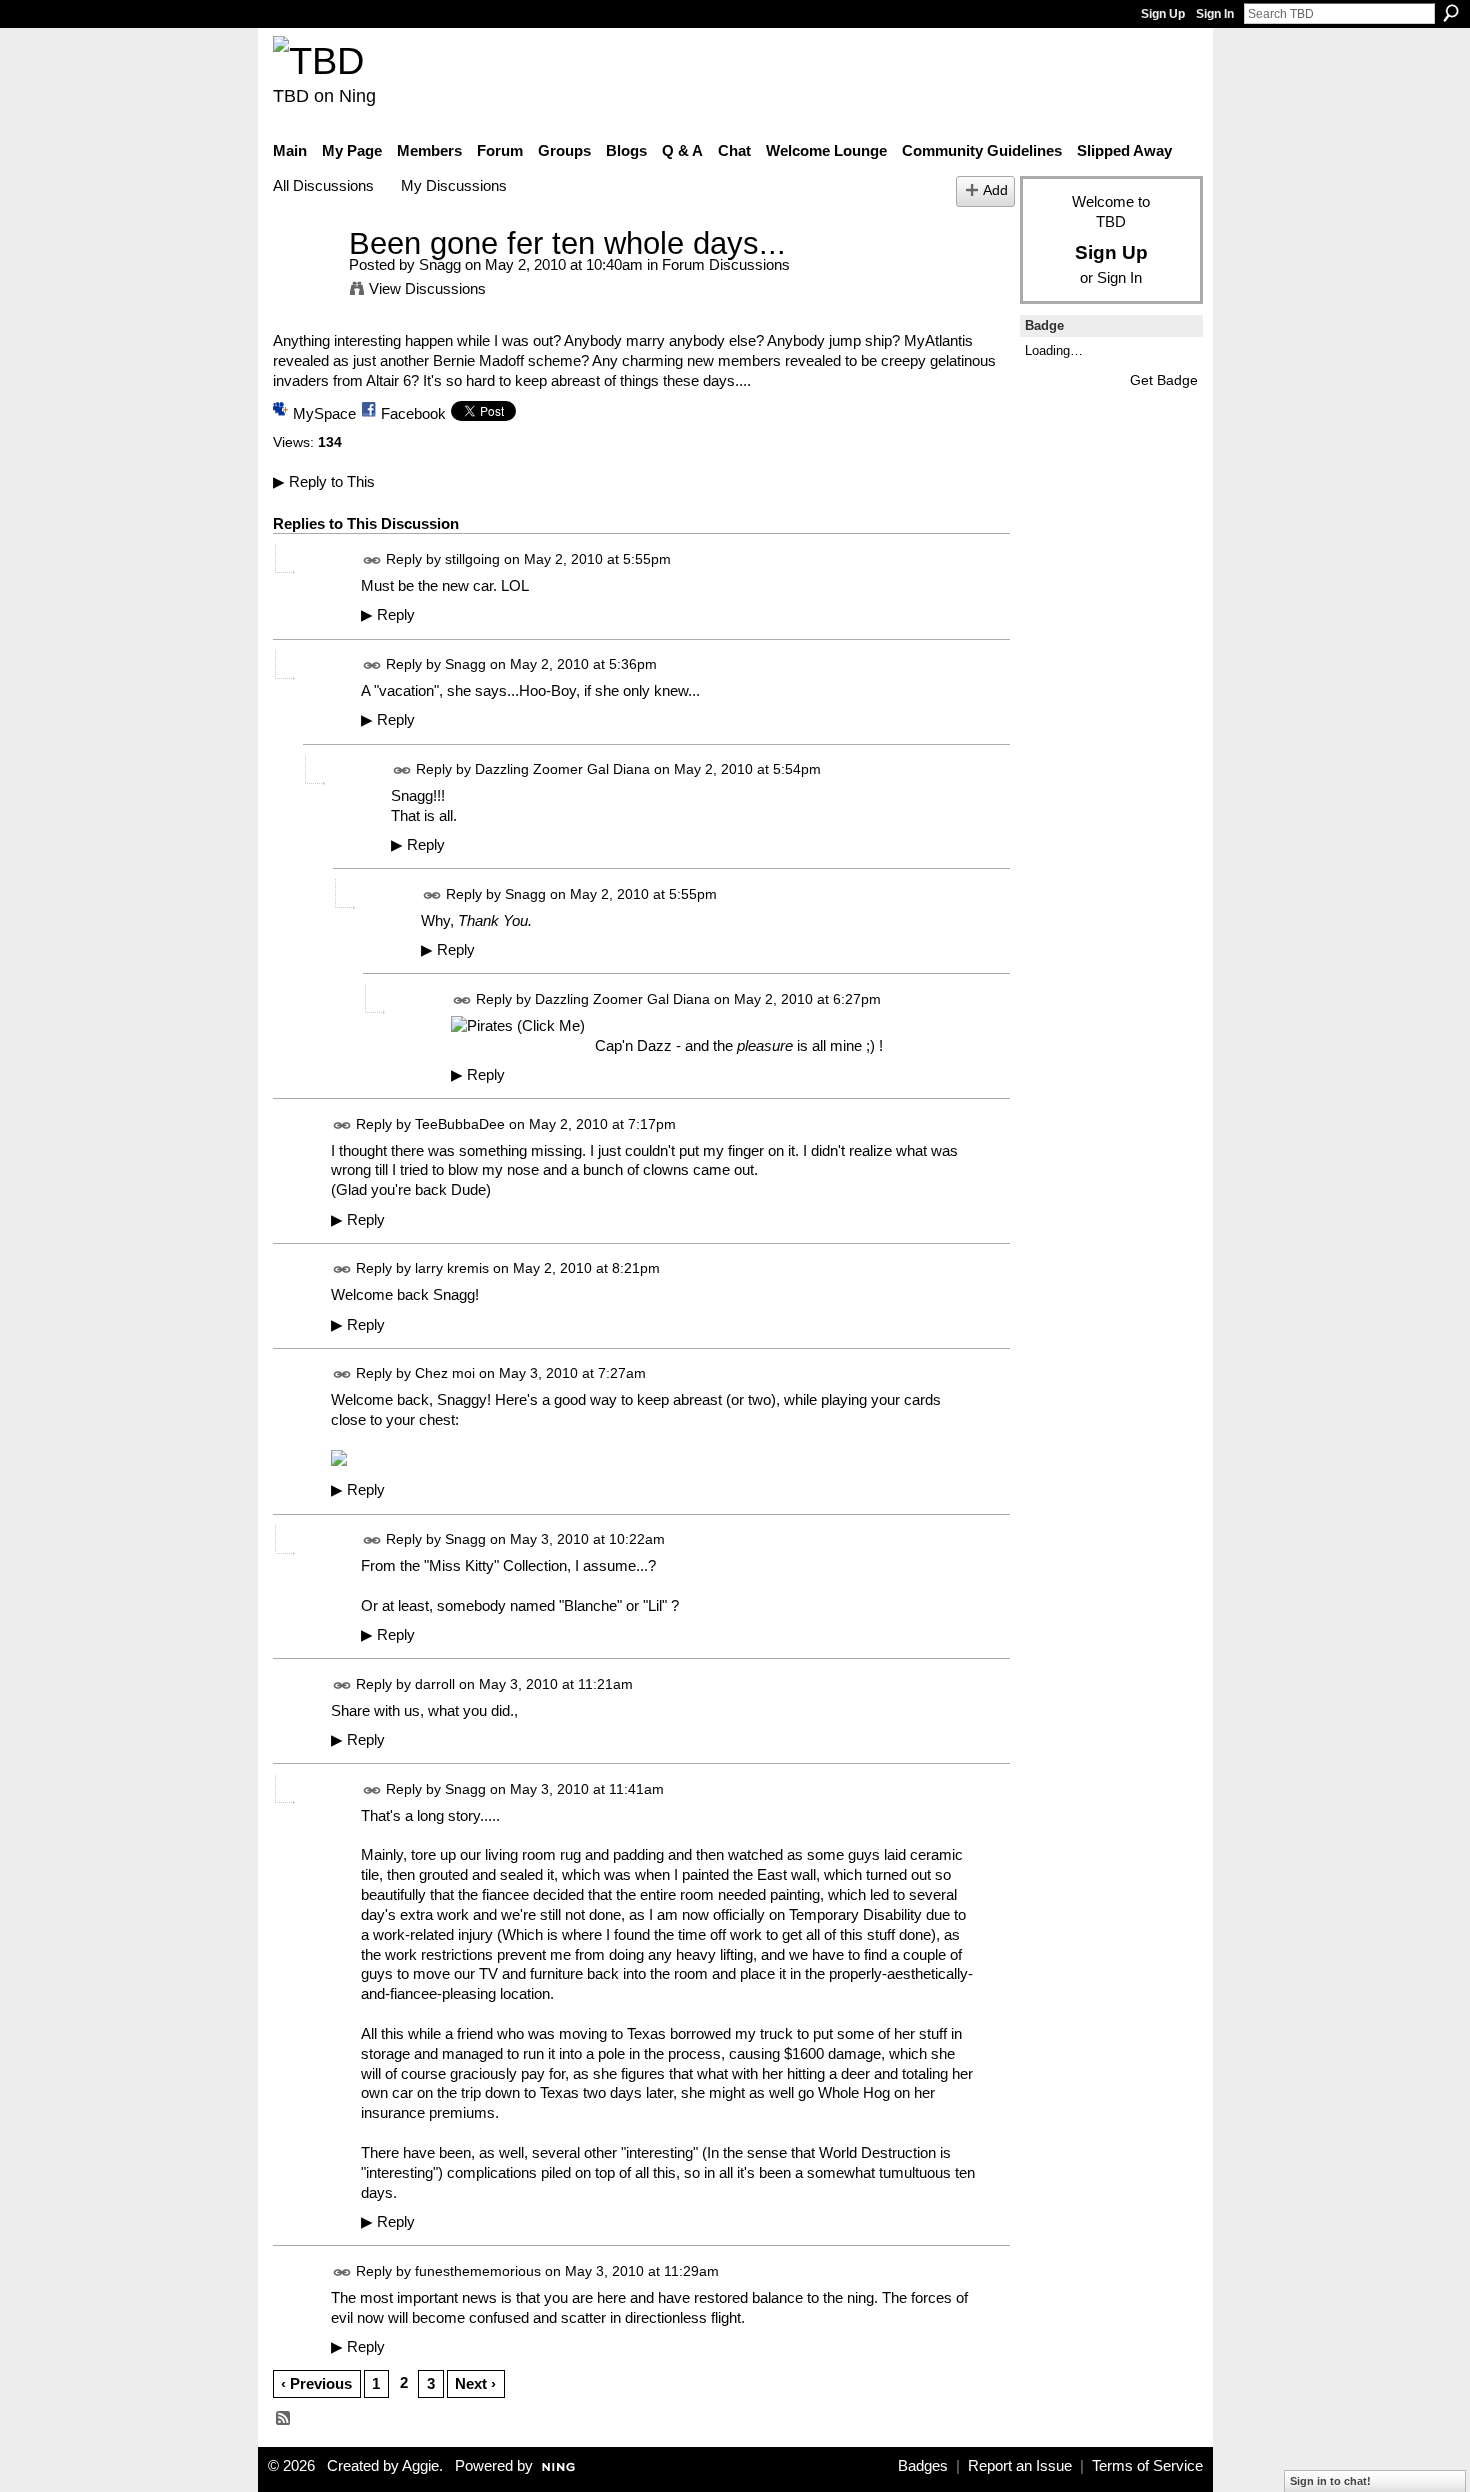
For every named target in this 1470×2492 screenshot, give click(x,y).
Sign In (1215, 14)
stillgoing (472, 559)
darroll (435, 1684)
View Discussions (427, 288)
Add (995, 190)
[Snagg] (305, 280)
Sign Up (1163, 14)
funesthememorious (478, 2271)
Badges (923, 2466)
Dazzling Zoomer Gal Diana (562, 769)
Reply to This (324, 481)
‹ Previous (316, 2383)
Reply (388, 615)
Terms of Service (1147, 2466)
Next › (475, 2383)
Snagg (440, 264)
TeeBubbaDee (460, 1124)
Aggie (420, 2466)
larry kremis (452, 1269)
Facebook (413, 413)
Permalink (372, 560)
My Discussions (454, 185)
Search (1451, 13)
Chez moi (445, 1374)
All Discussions (323, 185)
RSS (284, 2419)
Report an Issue (1020, 2466)
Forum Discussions (726, 264)
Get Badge (1164, 380)
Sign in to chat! (1330, 2481)
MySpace (324, 413)
